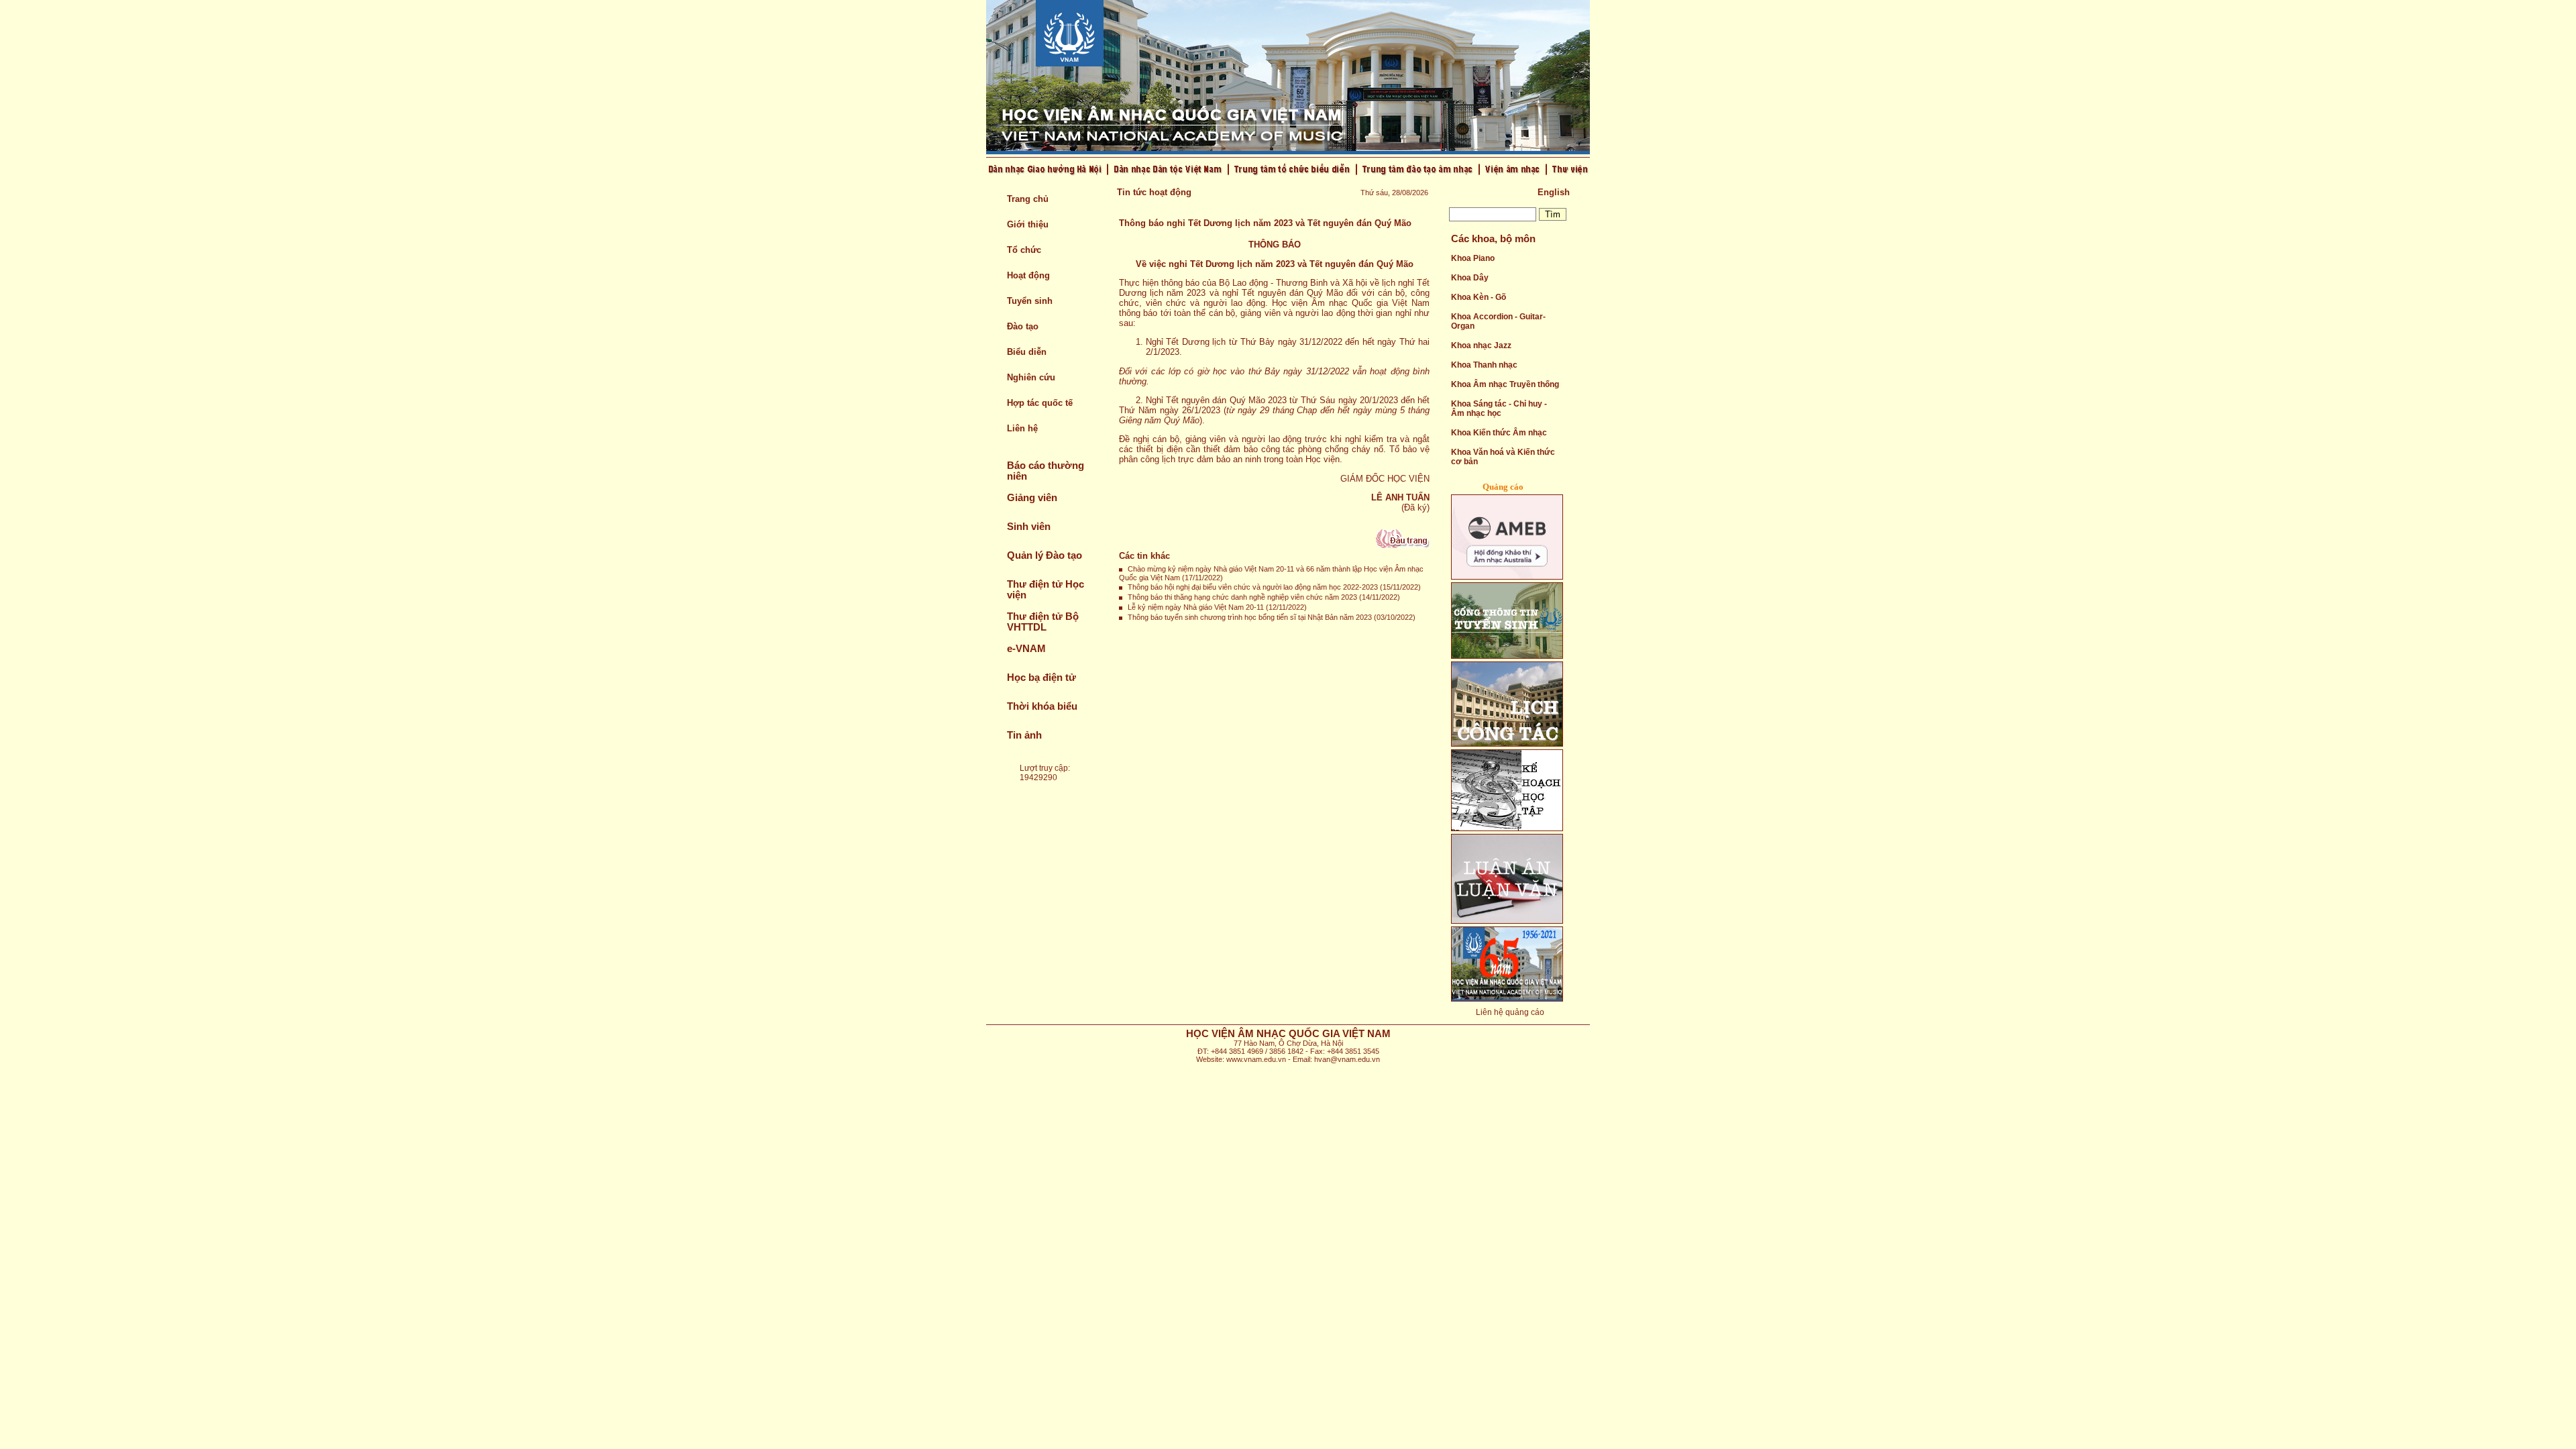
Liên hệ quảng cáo (1510, 1012)
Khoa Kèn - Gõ (1479, 297)
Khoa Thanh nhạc (1484, 365)
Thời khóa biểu (1042, 706)
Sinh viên (1029, 527)
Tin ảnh (1024, 735)
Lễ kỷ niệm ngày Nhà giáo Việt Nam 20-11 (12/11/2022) (1217, 607)
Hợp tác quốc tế (1040, 403)
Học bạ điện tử (1041, 678)
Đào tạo (1023, 326)
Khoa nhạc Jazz (1481, 345)
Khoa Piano (1473, 258)
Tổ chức (1024, 250)
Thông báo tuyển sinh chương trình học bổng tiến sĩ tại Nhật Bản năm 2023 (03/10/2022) (1272, 617)
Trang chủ (1028, 199)
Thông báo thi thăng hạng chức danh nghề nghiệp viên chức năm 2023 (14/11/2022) (1264, 597)
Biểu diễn (1027, 352)
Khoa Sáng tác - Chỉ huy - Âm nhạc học (1499, 409)
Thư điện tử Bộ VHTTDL (1043, 622)
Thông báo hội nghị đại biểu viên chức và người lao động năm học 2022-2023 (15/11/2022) (1274, 587)
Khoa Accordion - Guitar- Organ (1498, 321)
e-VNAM (1026, 649)
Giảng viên (1032, 498)
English (1554, 192)
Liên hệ (1022, 428)
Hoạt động (1028, 275)
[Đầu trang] (1403, 545)
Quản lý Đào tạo (1044, 555)
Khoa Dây (1470, 278)
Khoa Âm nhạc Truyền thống (1505, 384)
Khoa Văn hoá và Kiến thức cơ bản (1503, 457)
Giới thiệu (1028, 224)
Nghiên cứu (1031, 377)
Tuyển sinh (1030, 301)
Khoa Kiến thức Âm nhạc (1499, 433)
